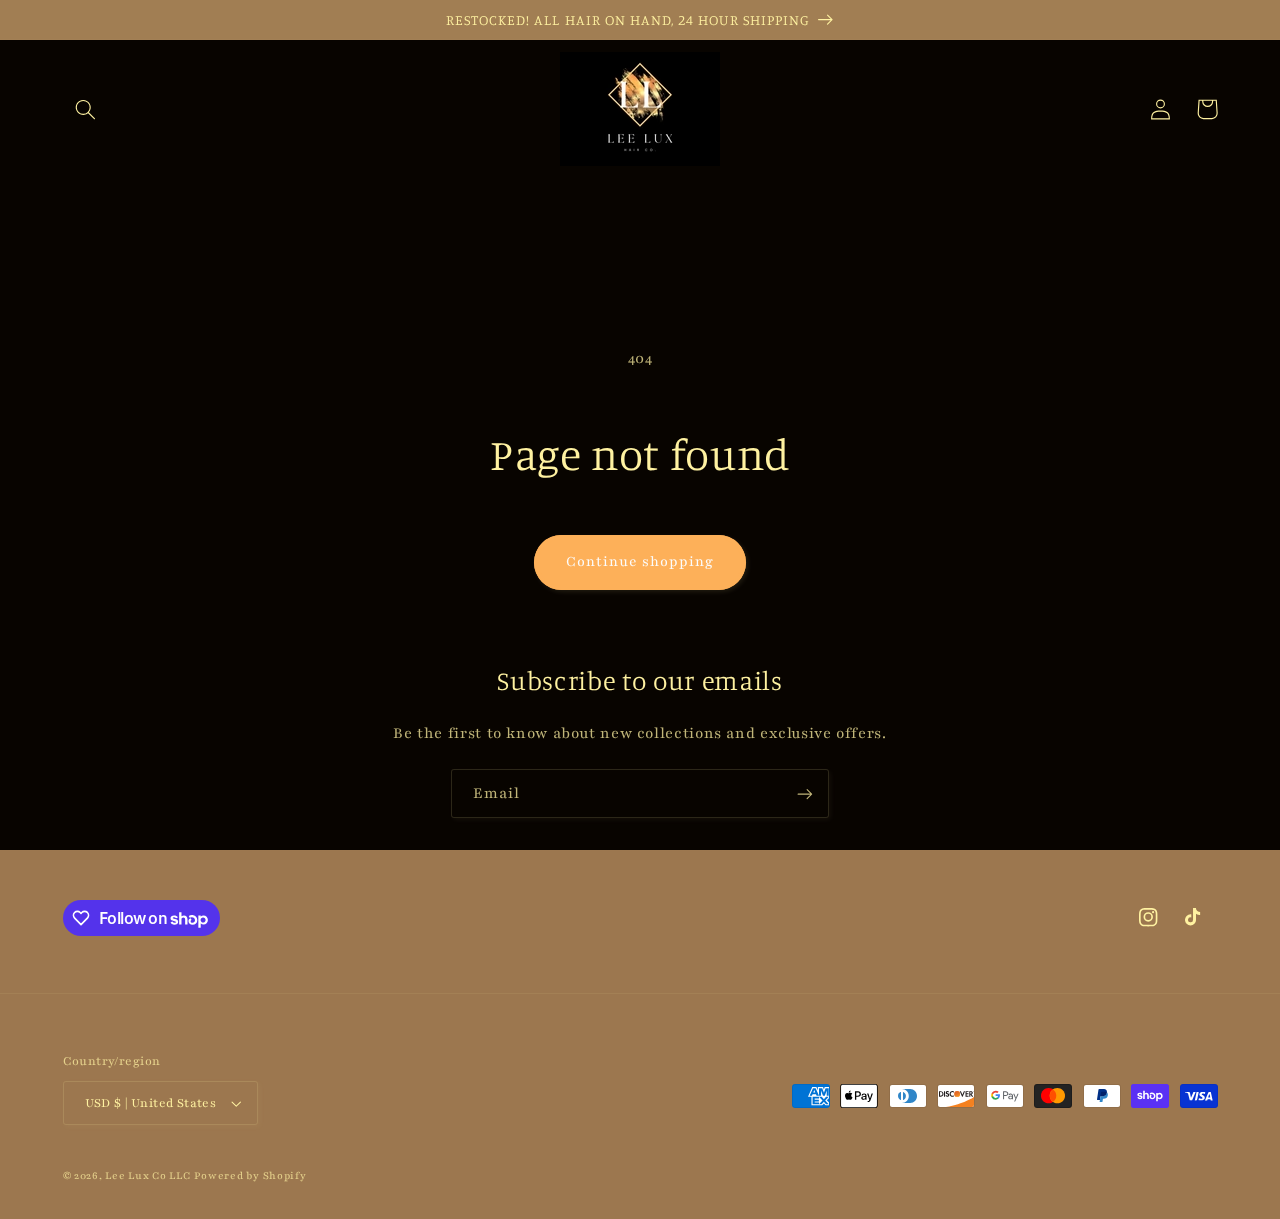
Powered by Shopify (250, 1176)
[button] (86, 109)
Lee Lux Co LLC (147, 1176)
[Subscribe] (805, 793)
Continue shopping (640, 561)
